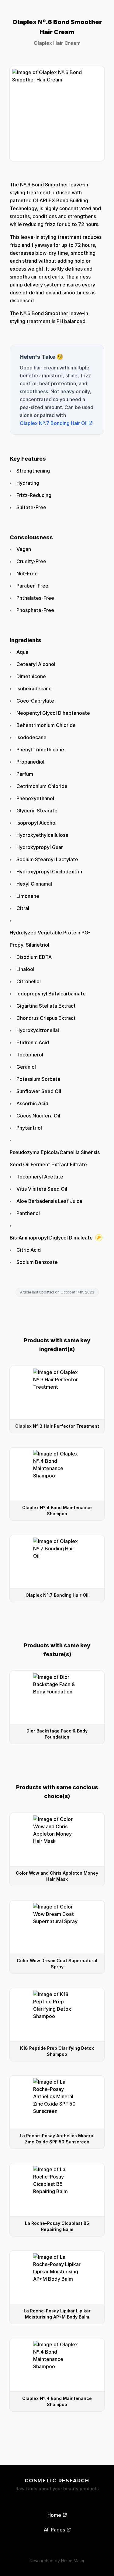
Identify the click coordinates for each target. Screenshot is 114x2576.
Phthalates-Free (35, 598)
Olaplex (43, 43)
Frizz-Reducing (34, 495)
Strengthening (33, 471)
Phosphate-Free (35, 610)
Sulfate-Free (31, 507)
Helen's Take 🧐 (41, 357)
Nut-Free (27, 574)
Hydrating (28, 483)
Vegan (24, 549)
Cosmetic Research (57, 2481)
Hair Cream (67, 43)
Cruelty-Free (31, 561)
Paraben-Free (32, 586)
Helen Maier (73, 2561)
